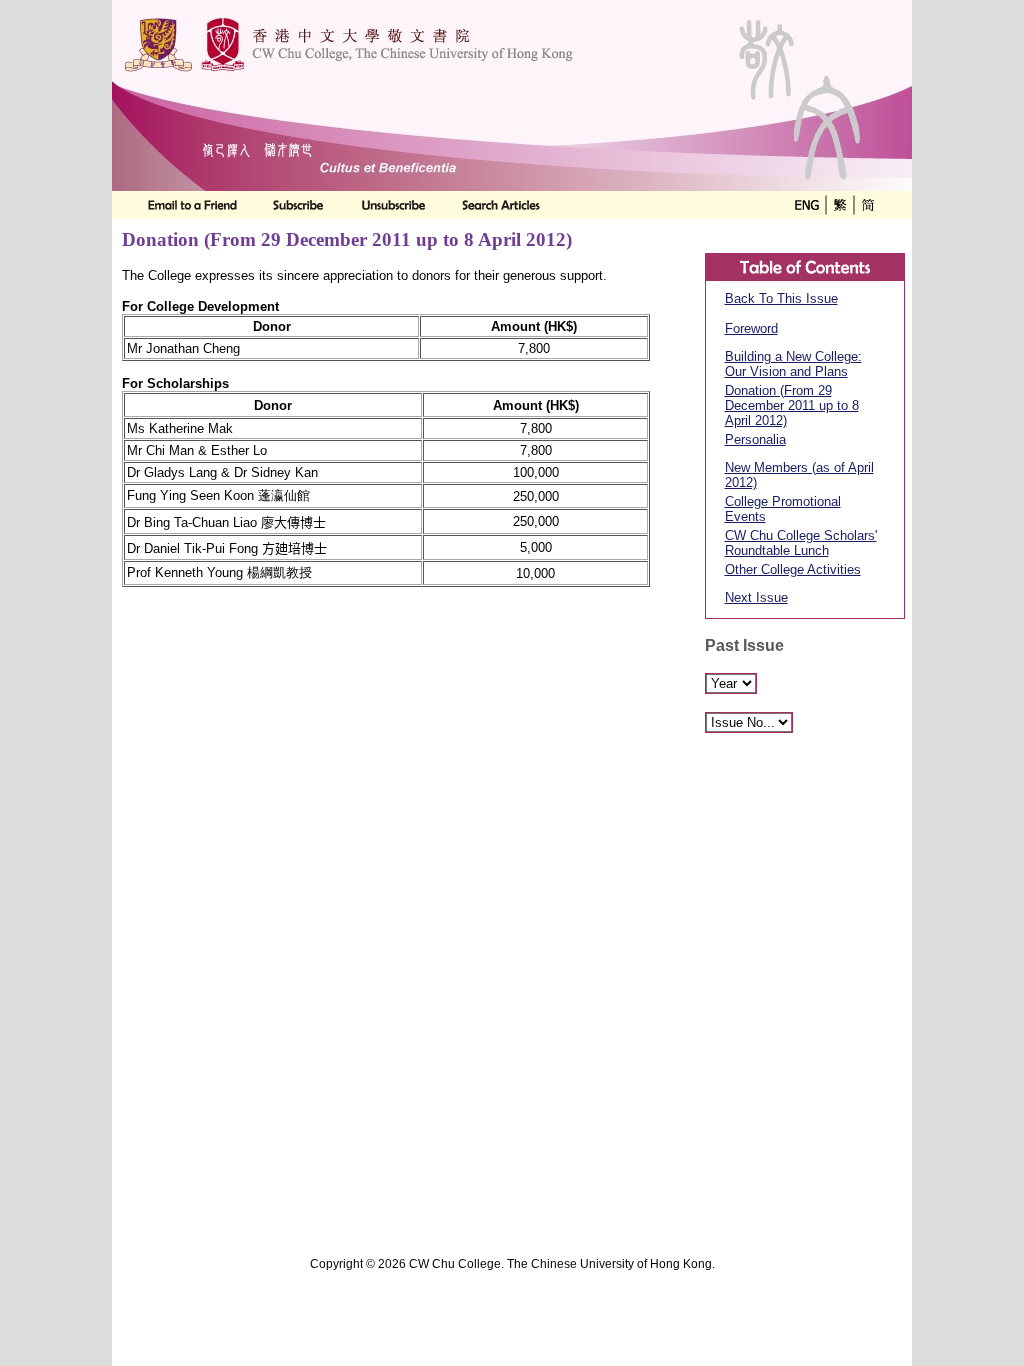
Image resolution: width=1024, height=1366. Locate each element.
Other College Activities (793, 569)
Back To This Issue (781, 298)
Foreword (751, 328)
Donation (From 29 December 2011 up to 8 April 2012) (792, 405)
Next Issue (756, 597)
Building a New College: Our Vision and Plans (793, 364)
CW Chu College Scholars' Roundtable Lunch (801, 543)
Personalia (755, 439)
